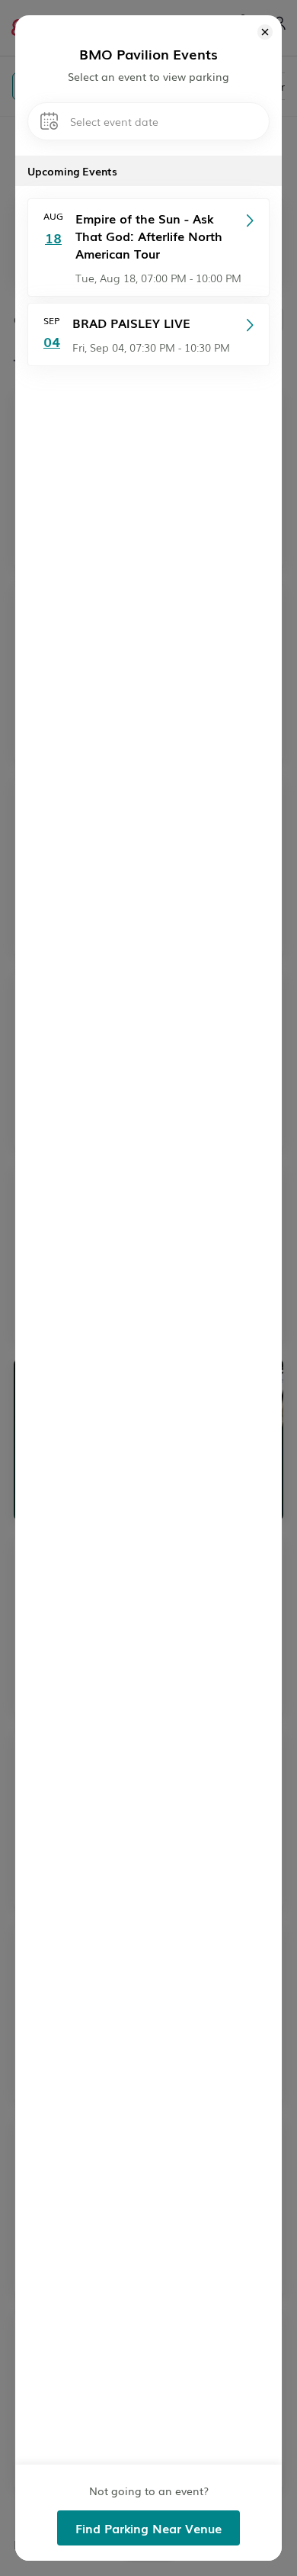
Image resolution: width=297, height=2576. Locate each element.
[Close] (265, 34)
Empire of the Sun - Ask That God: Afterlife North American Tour (149, 236)
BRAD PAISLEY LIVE (131, 323)
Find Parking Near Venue (148, 2528)
